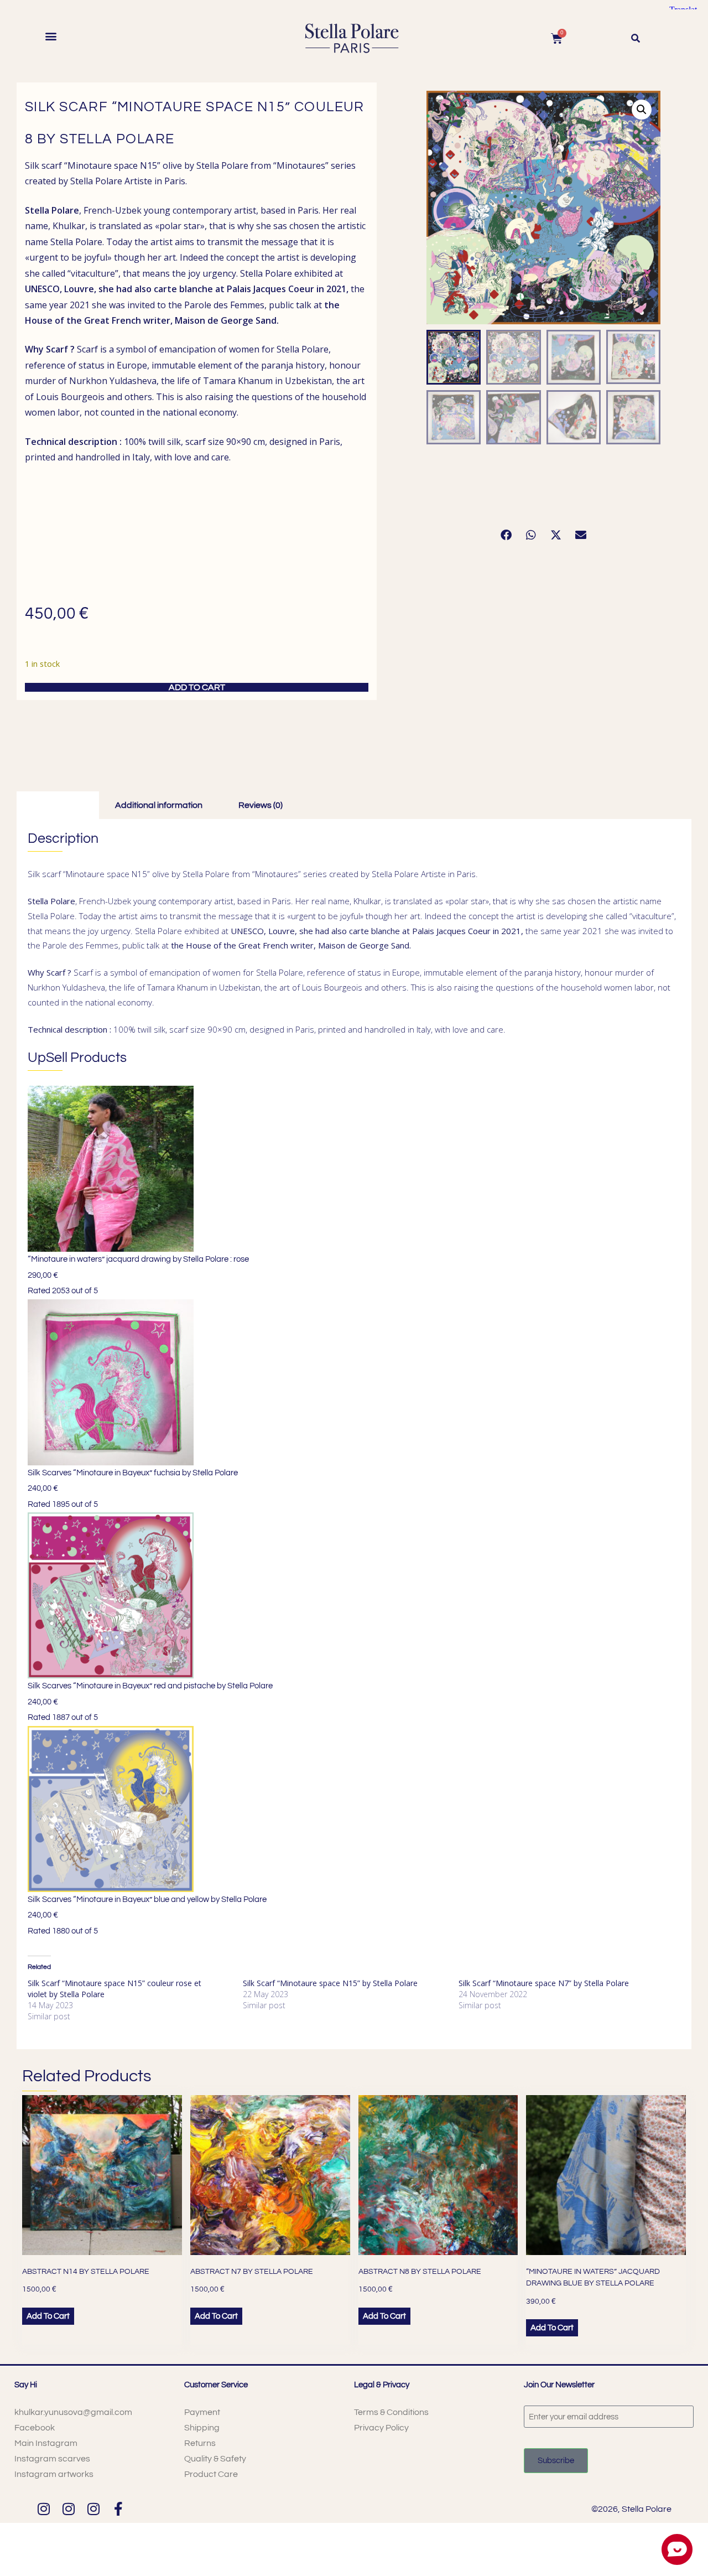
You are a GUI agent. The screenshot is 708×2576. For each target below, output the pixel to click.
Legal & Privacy (382, 2385)
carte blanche (183, 289)
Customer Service (216, 2385)
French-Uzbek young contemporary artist (170, 210)
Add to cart (197, 687)
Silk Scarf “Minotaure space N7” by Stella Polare (544, 1983)
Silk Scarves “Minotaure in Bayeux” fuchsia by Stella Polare (133, 1473)
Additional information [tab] (159, 805)
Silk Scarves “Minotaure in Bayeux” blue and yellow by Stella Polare (147, 1899)
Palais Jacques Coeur (270, 289)
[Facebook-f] (118, 2509)
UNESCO (42, 289)
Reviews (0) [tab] (261, 805)
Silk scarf (43, 165)
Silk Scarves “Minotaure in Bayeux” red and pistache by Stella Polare (150, 1686)
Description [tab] (56, 805)
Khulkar (69, 226)
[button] (51, 36)
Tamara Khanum (238, 381)
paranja (277, 365)
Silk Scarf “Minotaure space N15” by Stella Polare (330, 1983)
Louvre (79, 289)
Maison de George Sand (225, 320)
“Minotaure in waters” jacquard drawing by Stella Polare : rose (138, 1259)
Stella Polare (96, 181)
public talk (290, 305)
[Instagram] (43, 2509)
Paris (174, 181)
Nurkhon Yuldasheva (113, 381)
